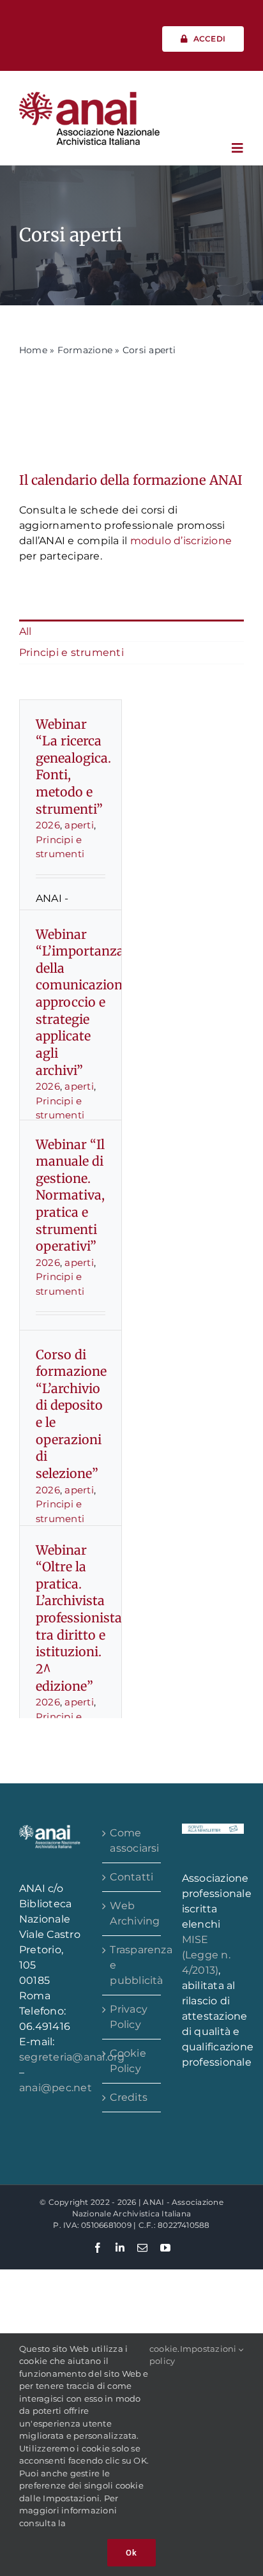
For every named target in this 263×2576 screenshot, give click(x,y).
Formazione (85, 350)
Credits (129, 2097)
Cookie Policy (128, 2061)
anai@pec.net (56, 2088)
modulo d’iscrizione (181, 541)
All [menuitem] (26, 631)
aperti (79, 825)
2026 (48, 825)
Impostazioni (209, 2349)
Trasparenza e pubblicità (132, 1965)
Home (33, 350)
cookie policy (163, 2355)
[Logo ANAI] (89, 96)
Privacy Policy (129, 2017)
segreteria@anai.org (72, 2057)
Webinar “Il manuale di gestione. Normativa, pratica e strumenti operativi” (70, 1196)
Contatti (131, 1877)
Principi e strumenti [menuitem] (71, 652)
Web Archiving (132, 1913)
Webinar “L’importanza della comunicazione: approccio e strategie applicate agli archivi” (84, 1002)
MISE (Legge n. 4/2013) (206, 1955)
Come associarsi (132, 1841)
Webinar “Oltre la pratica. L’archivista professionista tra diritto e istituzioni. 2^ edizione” (79, 1618)
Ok (131, 2553)
